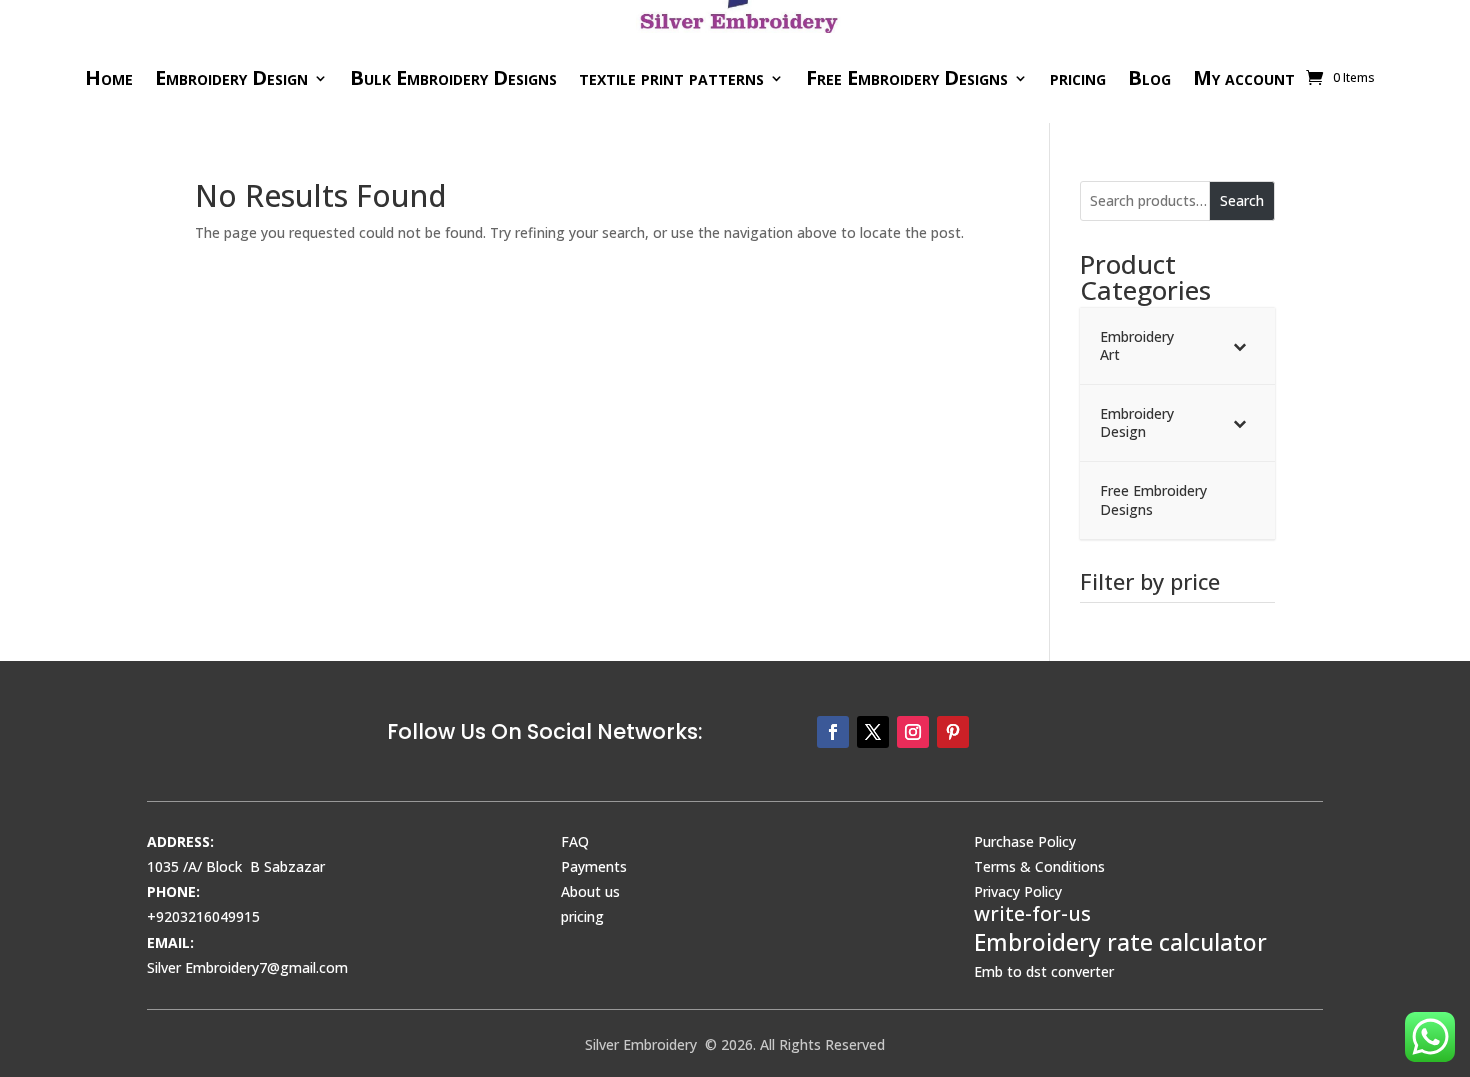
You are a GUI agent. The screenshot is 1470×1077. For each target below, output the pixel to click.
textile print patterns (671, 77)
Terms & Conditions (1039, 866)
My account (1244, 77)
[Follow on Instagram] (913, 732)
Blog (1149, 77)
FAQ (575, 841)
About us (590, 891)
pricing (1078, 77)
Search (1242, 200)
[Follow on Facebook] (833, 732)
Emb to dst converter (1044, 971)
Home (109, 77)
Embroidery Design (231, 77)
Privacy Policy (1018, 891)
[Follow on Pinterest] (953, 732)
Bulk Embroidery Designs (453, 77)
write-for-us (1032, 913)
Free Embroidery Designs (907, 77)
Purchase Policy (1025, 841)
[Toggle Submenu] (1240, 346)
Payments (594, 866)
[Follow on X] (873, 732)
